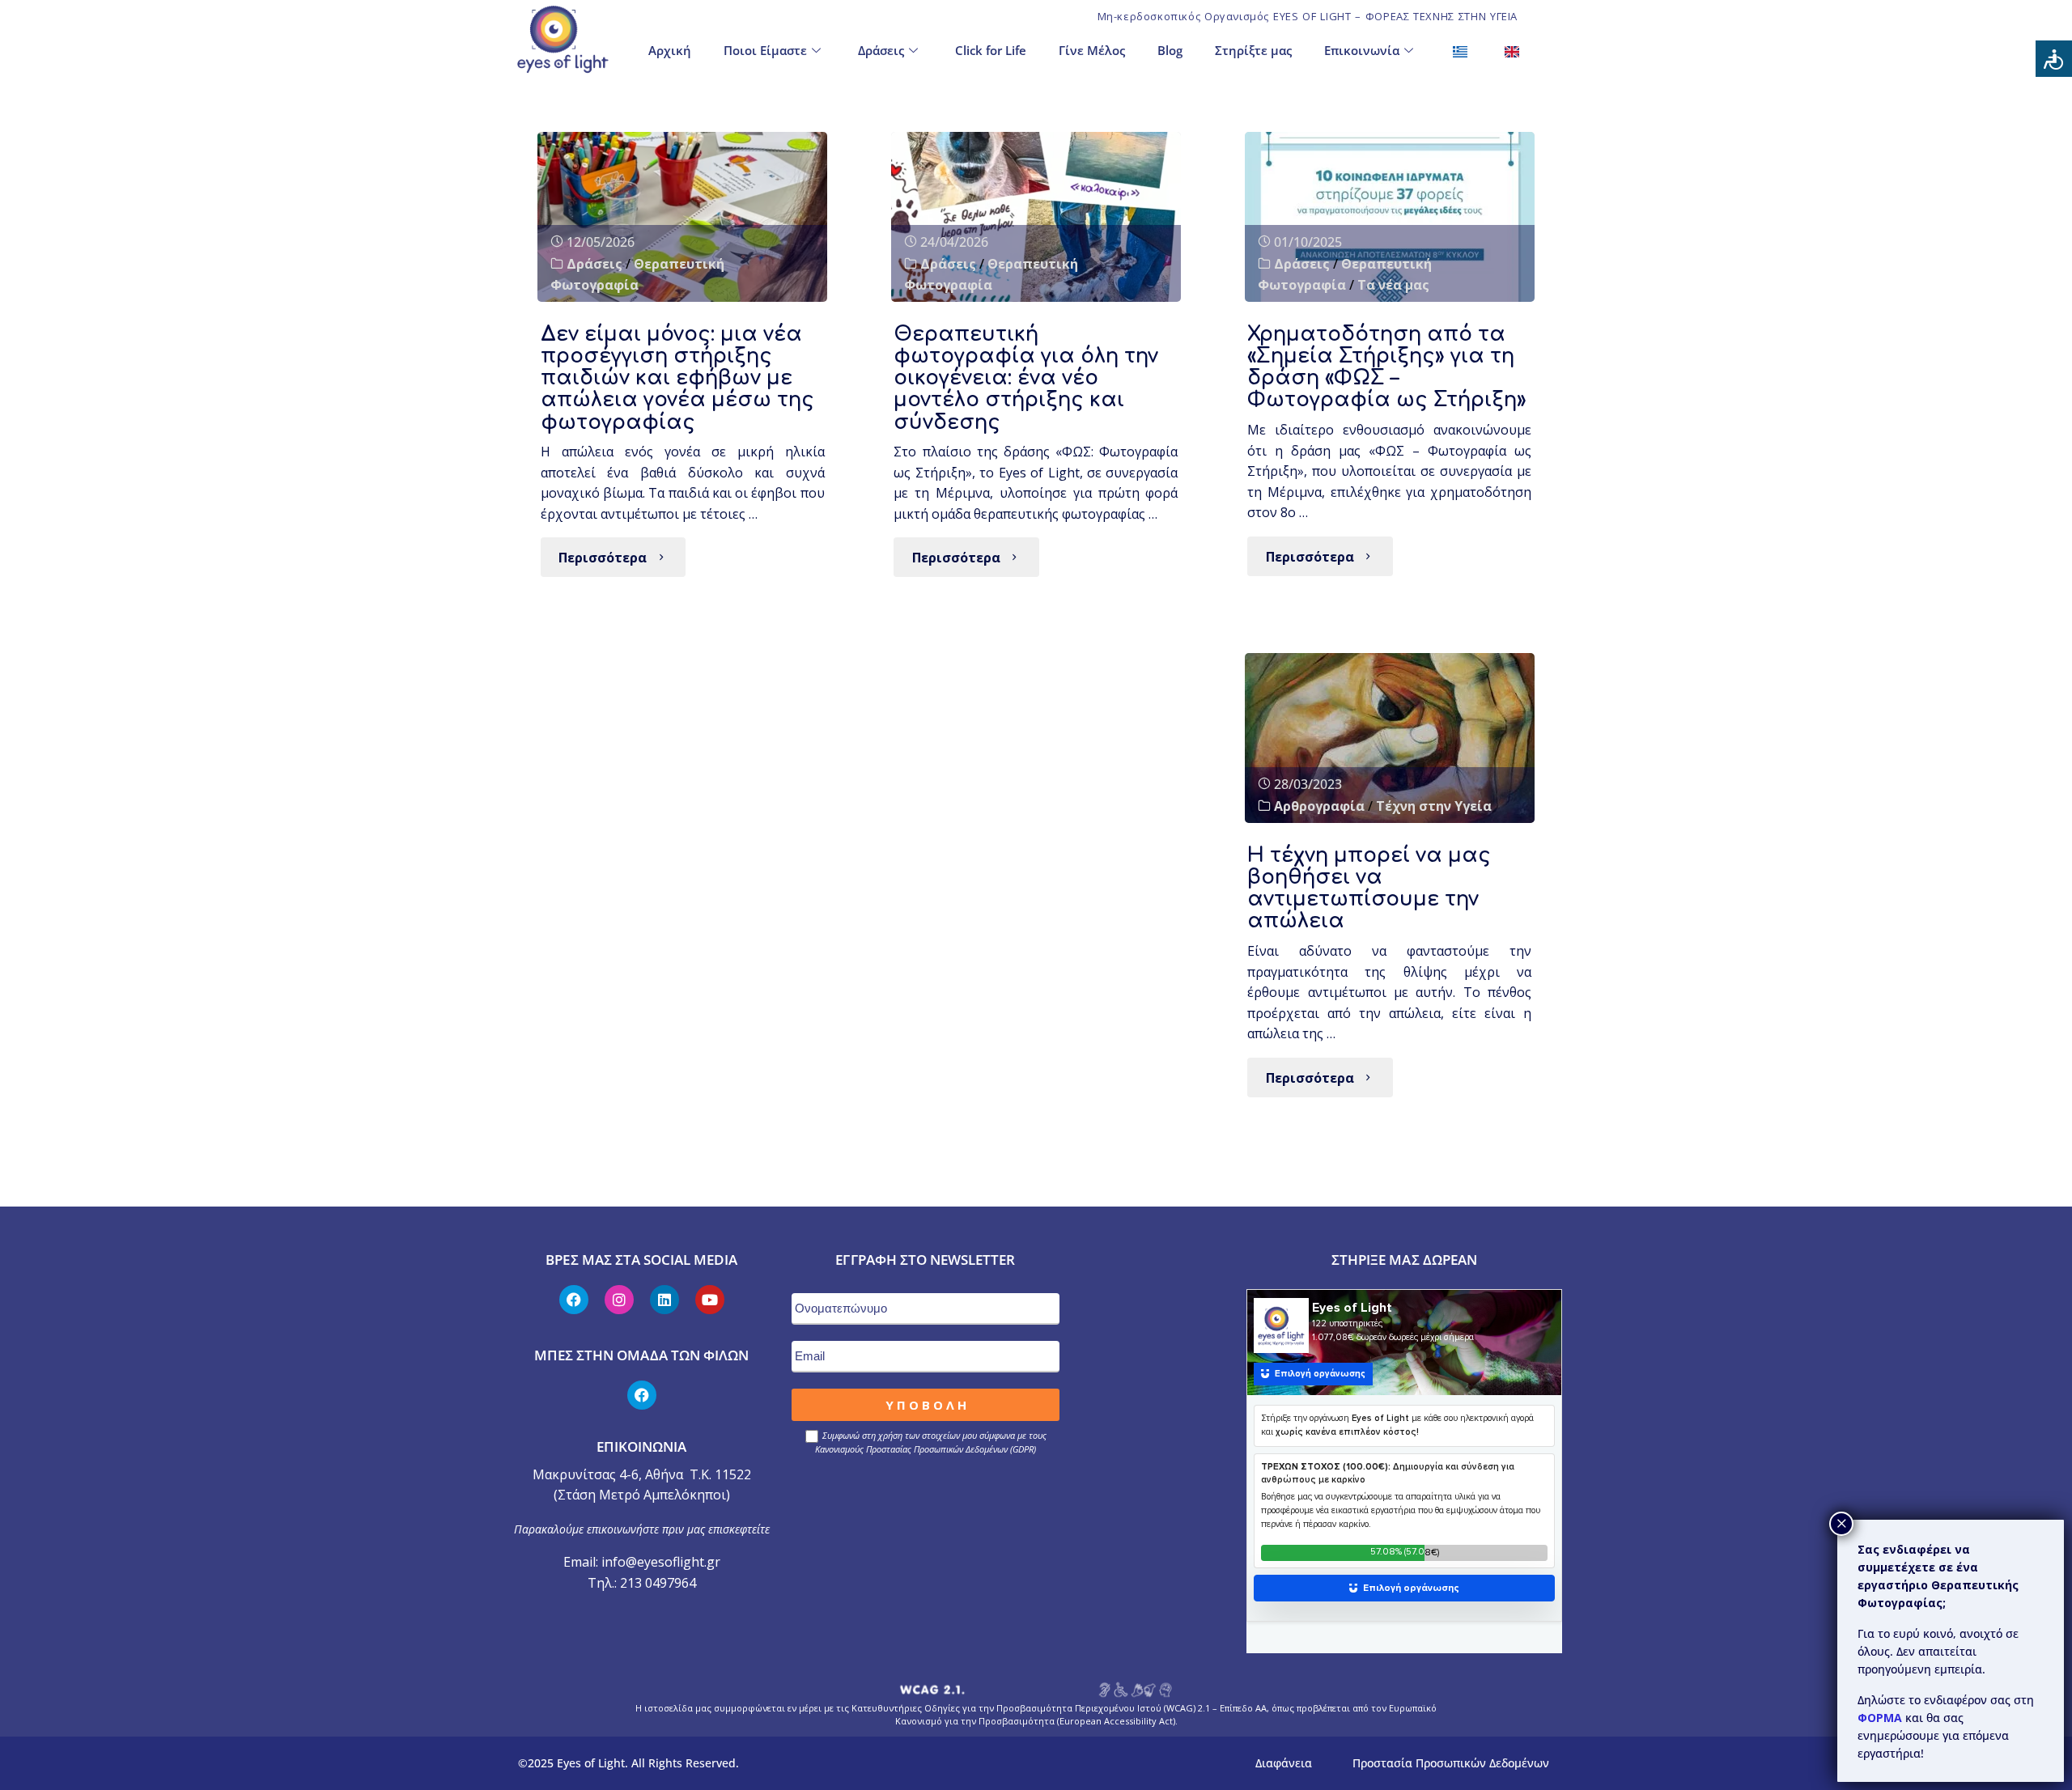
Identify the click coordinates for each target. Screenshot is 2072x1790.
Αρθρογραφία (1319, 806)
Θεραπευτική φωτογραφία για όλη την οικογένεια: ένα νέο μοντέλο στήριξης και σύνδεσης (1026, 378)
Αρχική (670, 50)
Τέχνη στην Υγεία (1434, 806)
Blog (1170, 50)
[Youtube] (710, 1300)
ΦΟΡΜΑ (1881, 1718)
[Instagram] (619, 1300)
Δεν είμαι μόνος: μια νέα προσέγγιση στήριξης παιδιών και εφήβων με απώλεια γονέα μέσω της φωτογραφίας (677, 378)
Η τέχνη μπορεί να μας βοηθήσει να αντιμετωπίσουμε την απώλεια (1369, 888)
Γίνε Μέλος (1092, 50)
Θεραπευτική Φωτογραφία (637, 274)
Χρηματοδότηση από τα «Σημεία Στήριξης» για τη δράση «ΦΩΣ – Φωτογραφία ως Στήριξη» (1387, 367)
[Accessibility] (2054, 59)
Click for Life (991, 50)
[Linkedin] (664, 1300)
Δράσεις (881, 50)
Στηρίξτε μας (1253, 50)
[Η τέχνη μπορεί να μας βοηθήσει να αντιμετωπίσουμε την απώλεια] (1390, 738)
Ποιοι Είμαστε (765, 50)
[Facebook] (574, 1300)
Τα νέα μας (1393, 285)
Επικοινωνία (1362, 50)
